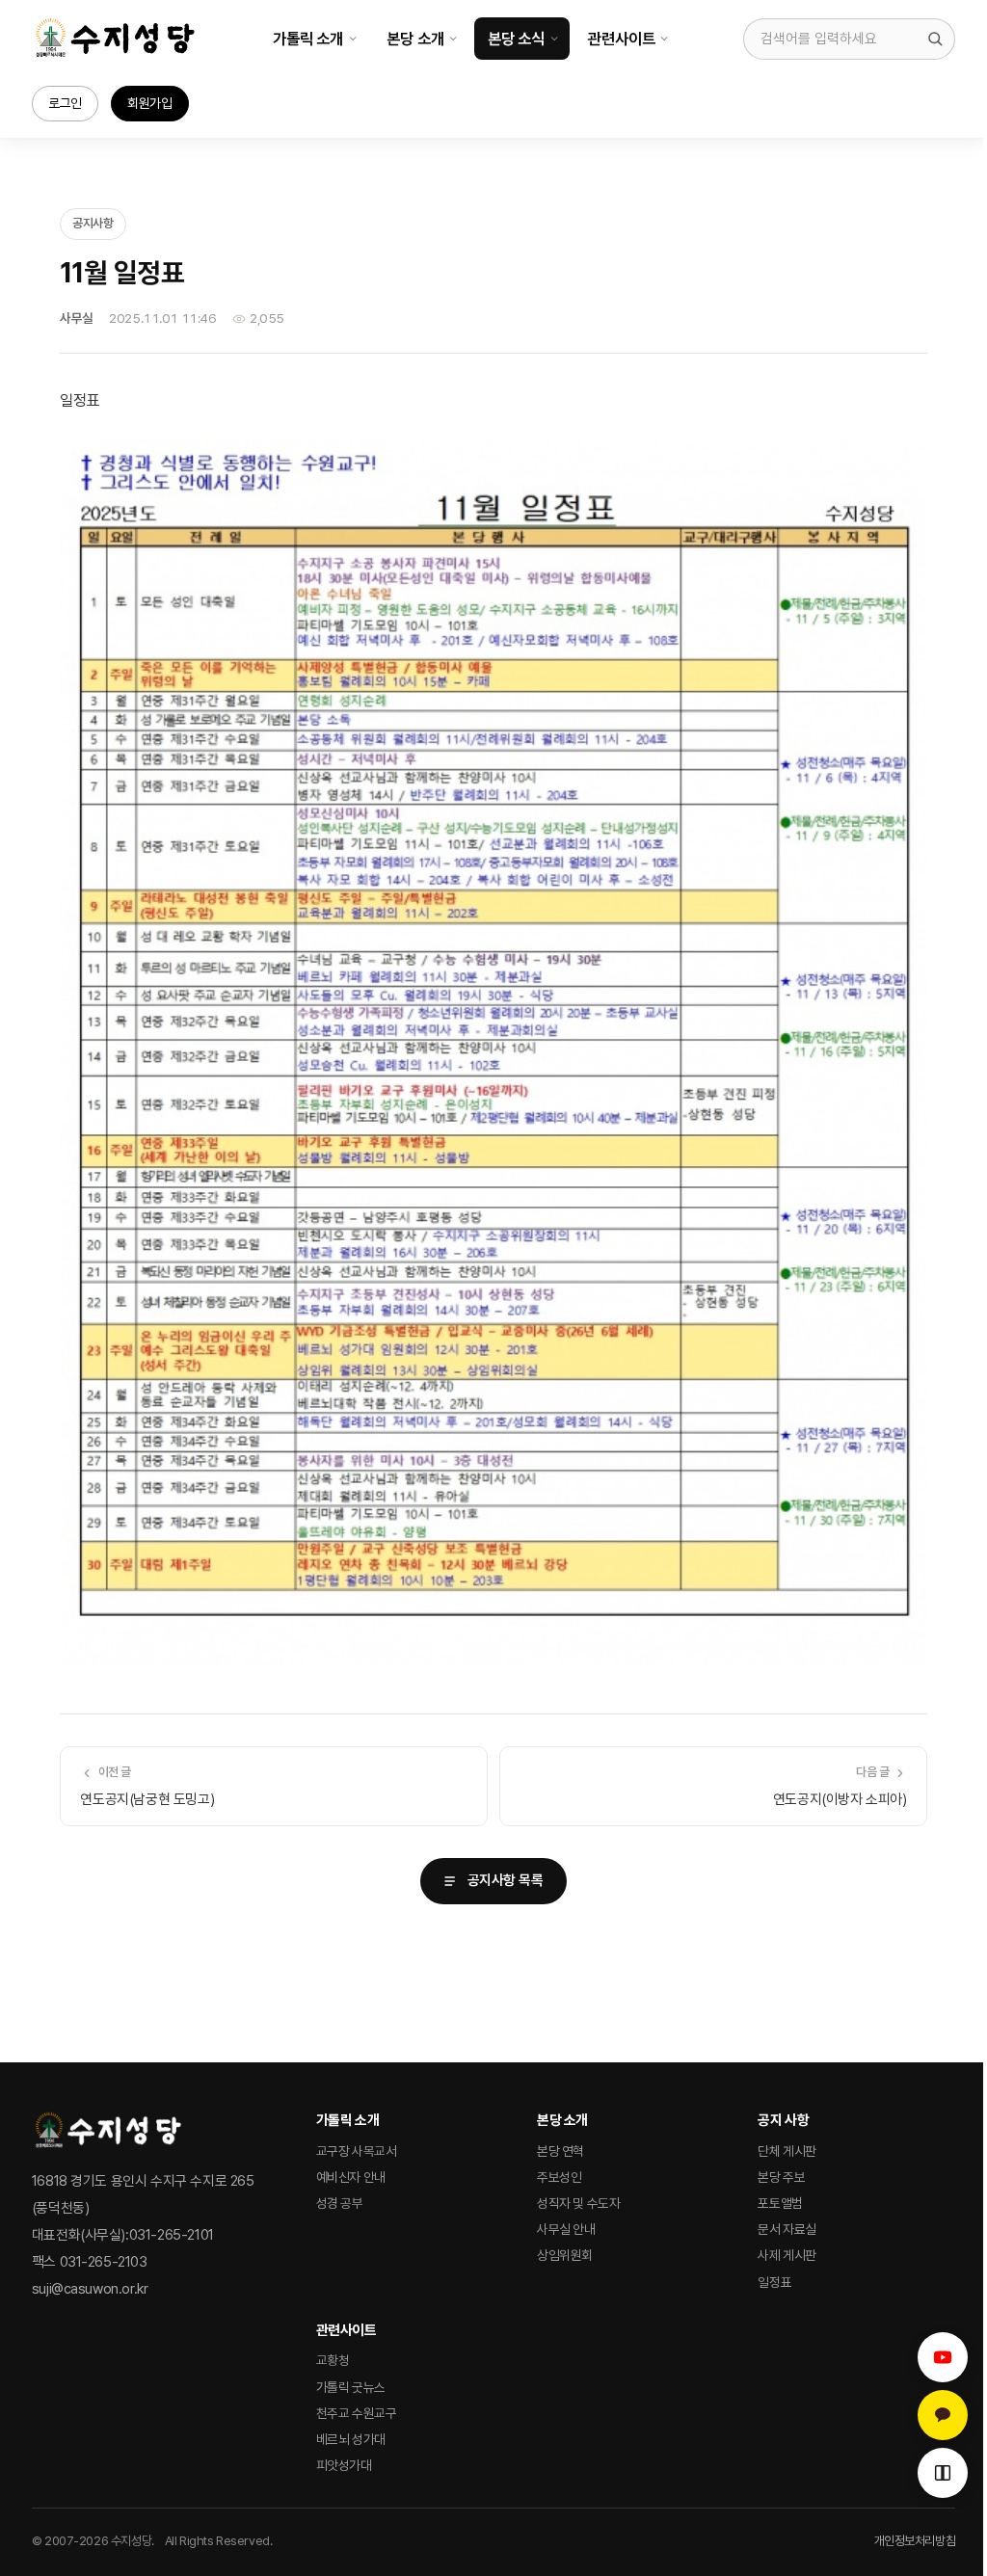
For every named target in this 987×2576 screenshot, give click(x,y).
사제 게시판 (787, 2255)
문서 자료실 (787, 2229)
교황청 (333, 2360)
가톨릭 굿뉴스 (351, 2387)
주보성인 (559, 2177)
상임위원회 (565, 2255)
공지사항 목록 (506, 1880)
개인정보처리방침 (915, 2541)
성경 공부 (340, 2203)
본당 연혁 (560, 2151)
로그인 (65, 103)
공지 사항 (783, 2120)
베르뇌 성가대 (351, 2439)
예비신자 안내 (351, 2177)
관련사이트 (621, 39)
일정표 (774, 2282)
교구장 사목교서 (357, 2151)
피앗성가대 (344, 2465)
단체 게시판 (787, 2151)
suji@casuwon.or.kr (90, 2289)
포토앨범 (780, 2203)
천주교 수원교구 (357, 2413)
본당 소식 (516, 39)
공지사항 (93, 223)
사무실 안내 (566, 2229)
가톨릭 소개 (308, 39)
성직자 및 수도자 (578, 2203)
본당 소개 (415, 39)
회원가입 (149, 103)
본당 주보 (781, 2177)
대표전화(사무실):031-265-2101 (123, 2235)
